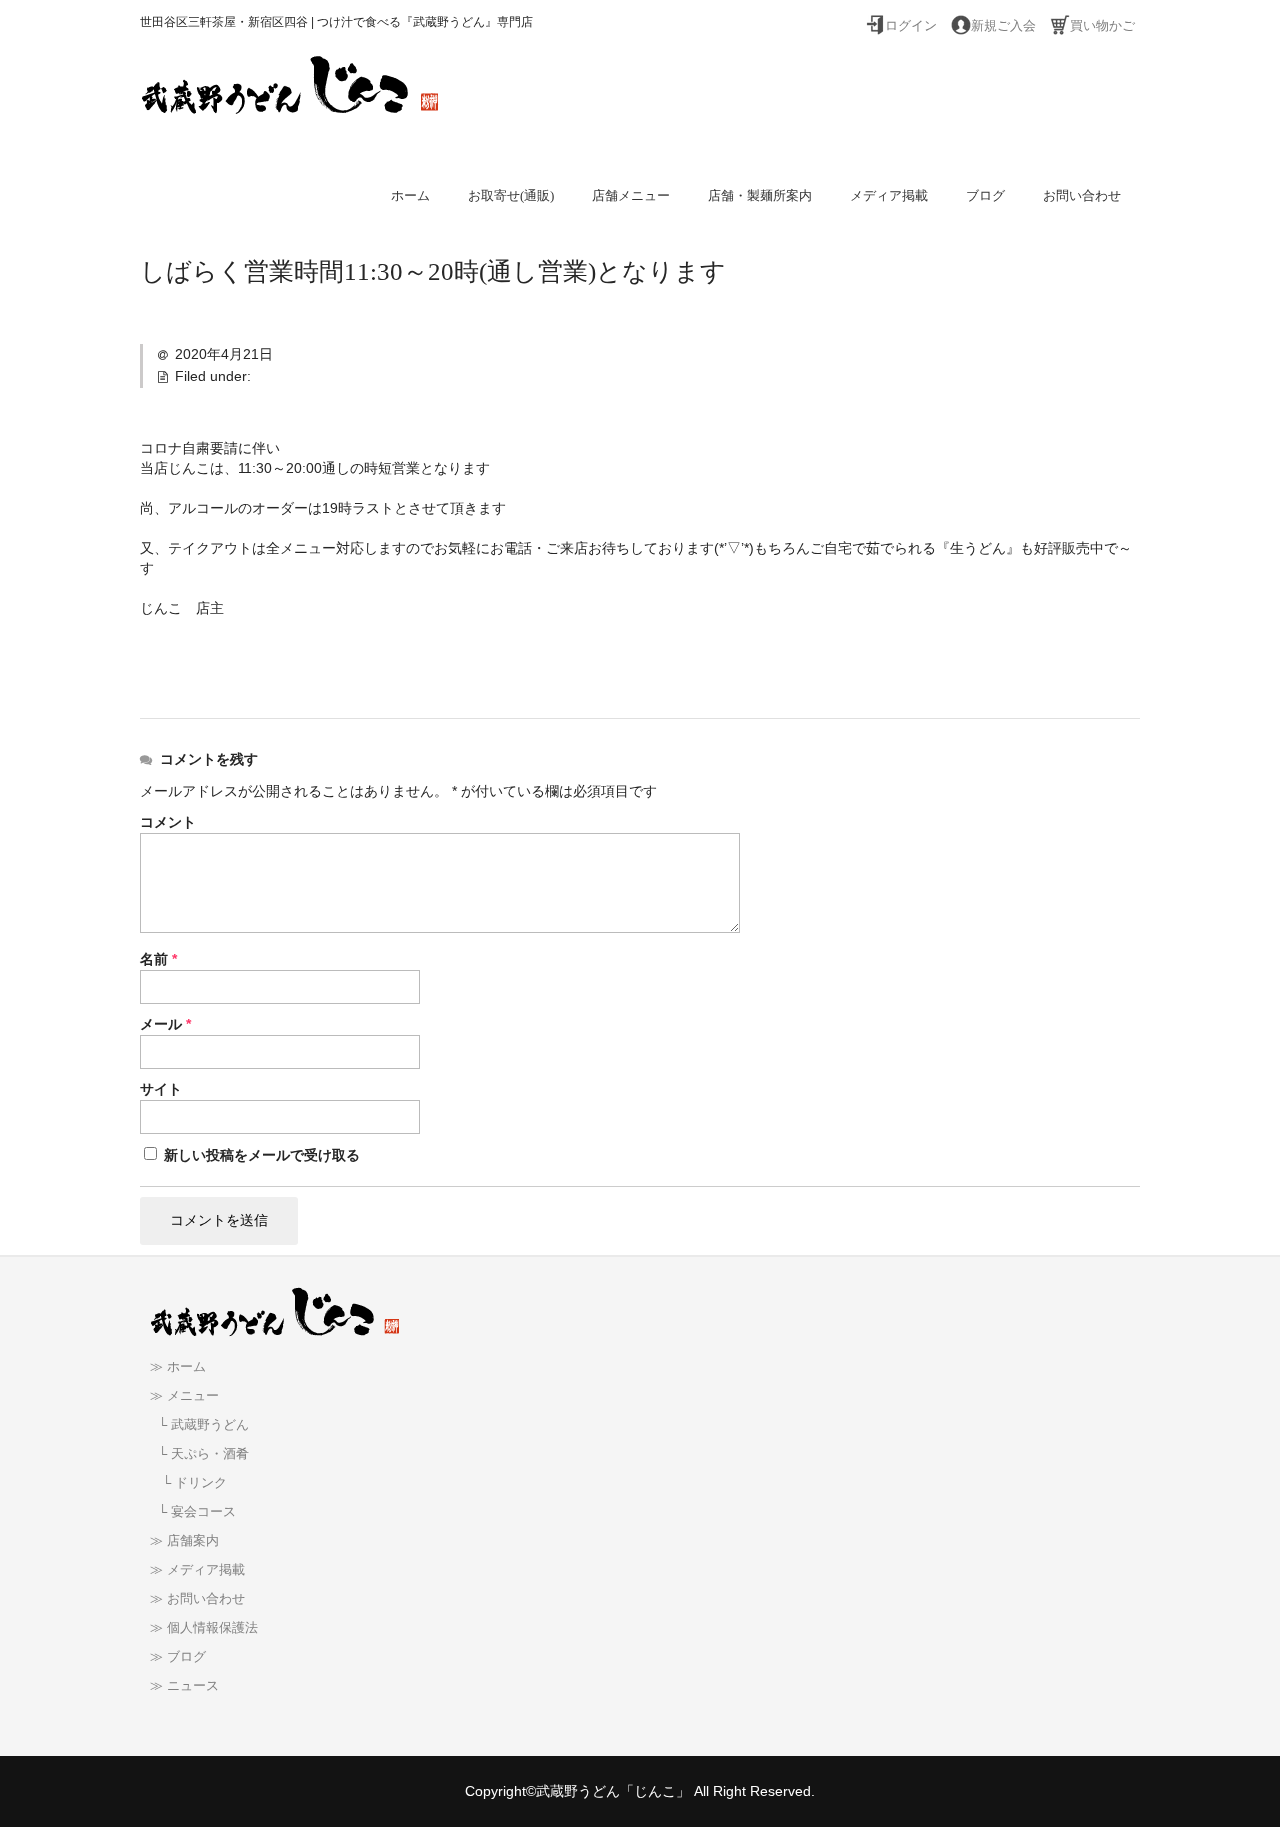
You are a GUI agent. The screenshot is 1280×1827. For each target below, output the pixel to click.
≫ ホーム (178, 1367)
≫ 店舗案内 (184, 1541)
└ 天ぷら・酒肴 (199, 1454)
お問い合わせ (1082, 195)
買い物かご (1102, 26)
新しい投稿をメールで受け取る (262, 1155)
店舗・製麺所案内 (760, 195)
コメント (168, 822)
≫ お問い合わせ (197, 1599)
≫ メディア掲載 (197, 1570)
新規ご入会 (1003, 26)
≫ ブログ (178, 1657)
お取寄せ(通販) (511, 195)
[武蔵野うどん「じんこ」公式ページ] (290, 96)
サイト (161, 1089)
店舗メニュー (631, 195)
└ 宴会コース (193, 1512)
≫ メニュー (184, 1396)
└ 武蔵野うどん (199, 1425)
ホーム (410, 195)
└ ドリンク (188, 1483)
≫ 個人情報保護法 (204, 1628)
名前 (158, 959)
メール (165, 1024)
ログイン (911, 26)
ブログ (985, 195)
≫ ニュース (184, 1686)
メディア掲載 (889, 195)
